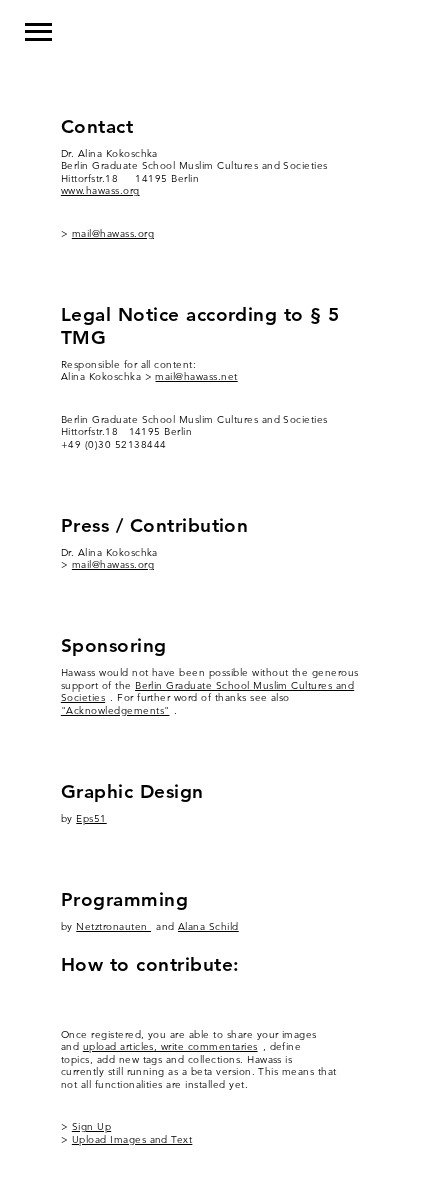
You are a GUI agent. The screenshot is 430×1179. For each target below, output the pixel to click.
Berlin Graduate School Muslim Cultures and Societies (207, 691)
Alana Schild (208, 926)
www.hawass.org (100, 190)
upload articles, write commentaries (170, 1046)
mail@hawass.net (196, 376)
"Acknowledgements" (115, 710)
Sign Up (91, 1126)
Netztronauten (113, 926)
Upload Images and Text (132, 1139)
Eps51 (91, 818)
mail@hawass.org (113, 233)
